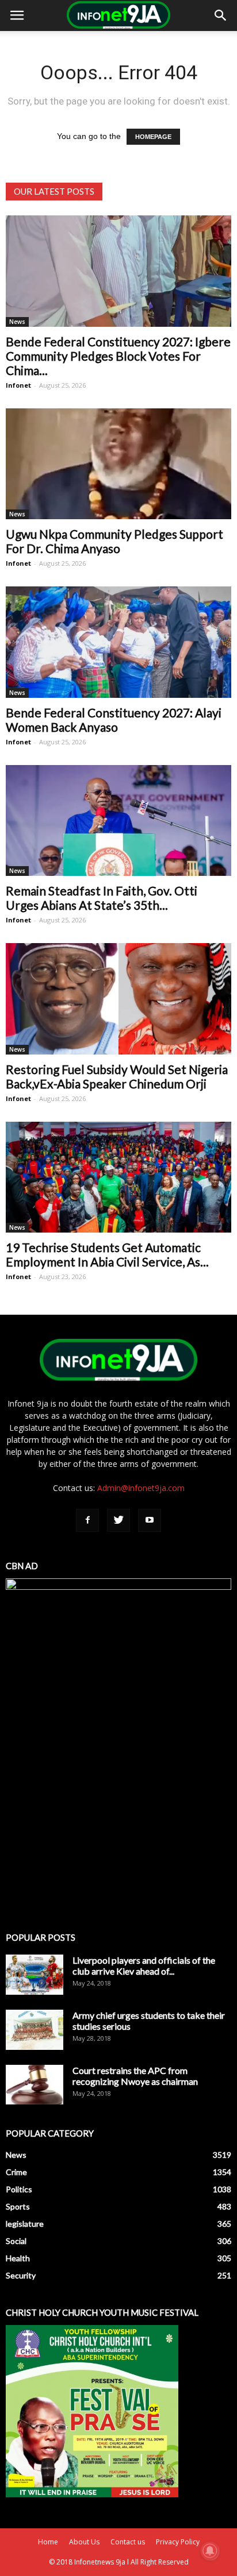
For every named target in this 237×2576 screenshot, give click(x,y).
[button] (221, 16)
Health (18, 2258)
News (17, 322)
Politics (19, 2189)
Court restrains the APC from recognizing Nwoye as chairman (135, 2076)
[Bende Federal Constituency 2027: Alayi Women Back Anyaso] (118, 642)
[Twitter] (118, 1520)
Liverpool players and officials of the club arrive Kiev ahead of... (144, 1965)
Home (48, 2542)
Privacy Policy (178, 2542)
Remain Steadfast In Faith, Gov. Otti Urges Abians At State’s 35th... (102, 898)
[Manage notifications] (210, 2551)
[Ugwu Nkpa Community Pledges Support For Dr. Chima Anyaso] (118, 464)
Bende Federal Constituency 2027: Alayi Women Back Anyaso (114, 720)
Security (21, 2275)
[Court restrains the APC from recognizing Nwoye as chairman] (35, 2085)
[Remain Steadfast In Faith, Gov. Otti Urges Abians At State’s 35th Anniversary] (118, 821)
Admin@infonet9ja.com (141, 1488)
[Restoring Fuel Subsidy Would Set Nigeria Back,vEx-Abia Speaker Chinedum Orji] (118, 999)
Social (16, 2241)
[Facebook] (87, 1520)
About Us (84, 2542)
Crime (16, 2172)
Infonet (18, 385)
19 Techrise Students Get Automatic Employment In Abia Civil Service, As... (107, 1254)
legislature (25, 2224)
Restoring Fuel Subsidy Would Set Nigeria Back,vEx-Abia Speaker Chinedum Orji (117, 1076)
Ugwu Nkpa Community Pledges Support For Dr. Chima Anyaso (114, 541)
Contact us (128, 2542)
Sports (18, 2206)
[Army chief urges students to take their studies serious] (35, 2030)
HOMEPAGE (153, 137)
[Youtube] (150, 1520)
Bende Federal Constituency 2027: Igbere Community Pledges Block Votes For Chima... (118, 356)
